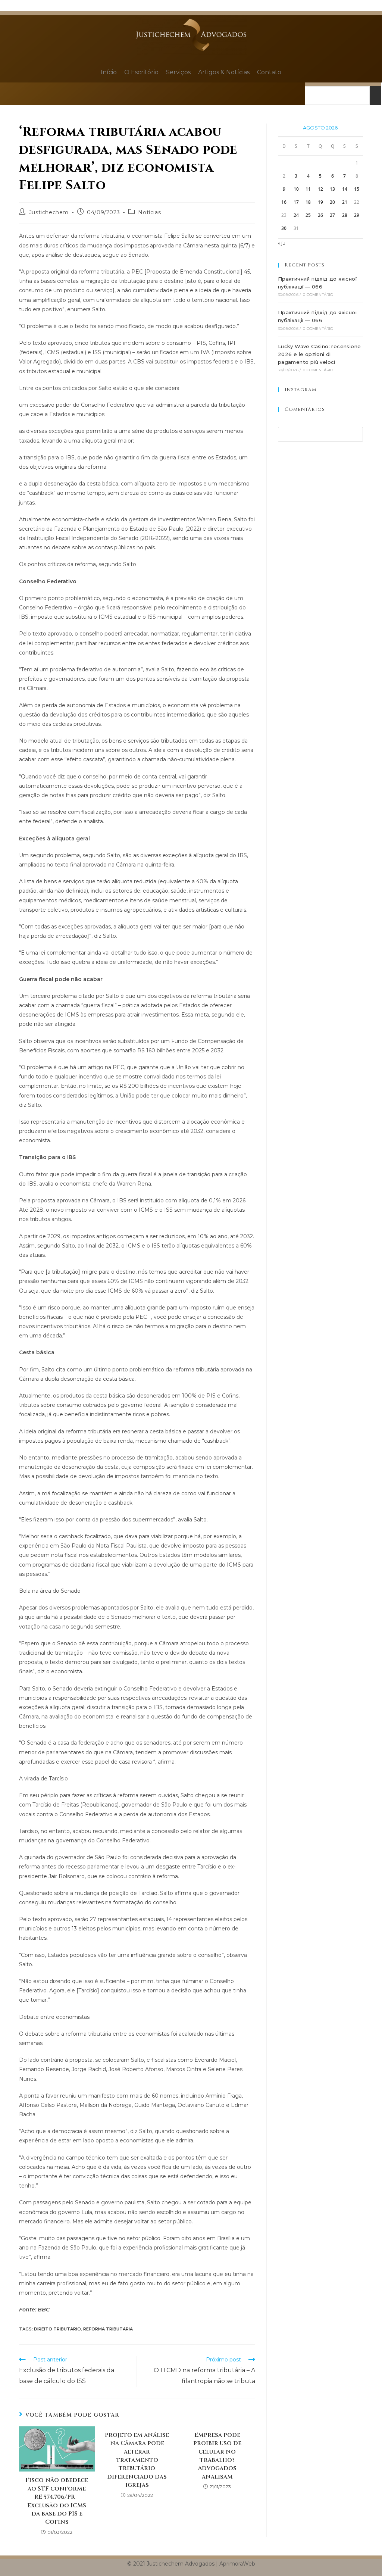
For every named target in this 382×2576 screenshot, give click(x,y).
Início (109, 72)
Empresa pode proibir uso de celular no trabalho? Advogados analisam (217, 2456)
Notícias (149, 212)
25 (308, 215)
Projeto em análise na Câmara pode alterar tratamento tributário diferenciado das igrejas (137, 2460)
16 (284, 202)
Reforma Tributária (108, 2329)
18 (308, 202)
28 (345, 215)
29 (357, 215)
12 (320, 189)
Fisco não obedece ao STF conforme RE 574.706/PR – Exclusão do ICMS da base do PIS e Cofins (57, 2501)
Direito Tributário (57, 2329)
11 (308, 189)
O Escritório (141, 72)
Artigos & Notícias (224, 72)
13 (332, 189)
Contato (269, 72)
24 (296, 215)
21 (345, 202)
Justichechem (49, 212)
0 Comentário (318, 295)
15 (357, 189)
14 (345, 189)
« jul (282, 243)
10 (296, 189)
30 (284, 228)
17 (296, 202)
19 (320, 202)
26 (320, 215)
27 (332, 215)
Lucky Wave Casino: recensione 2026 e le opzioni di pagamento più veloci (320, 354)
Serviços (178, 72)
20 (332, 202)
